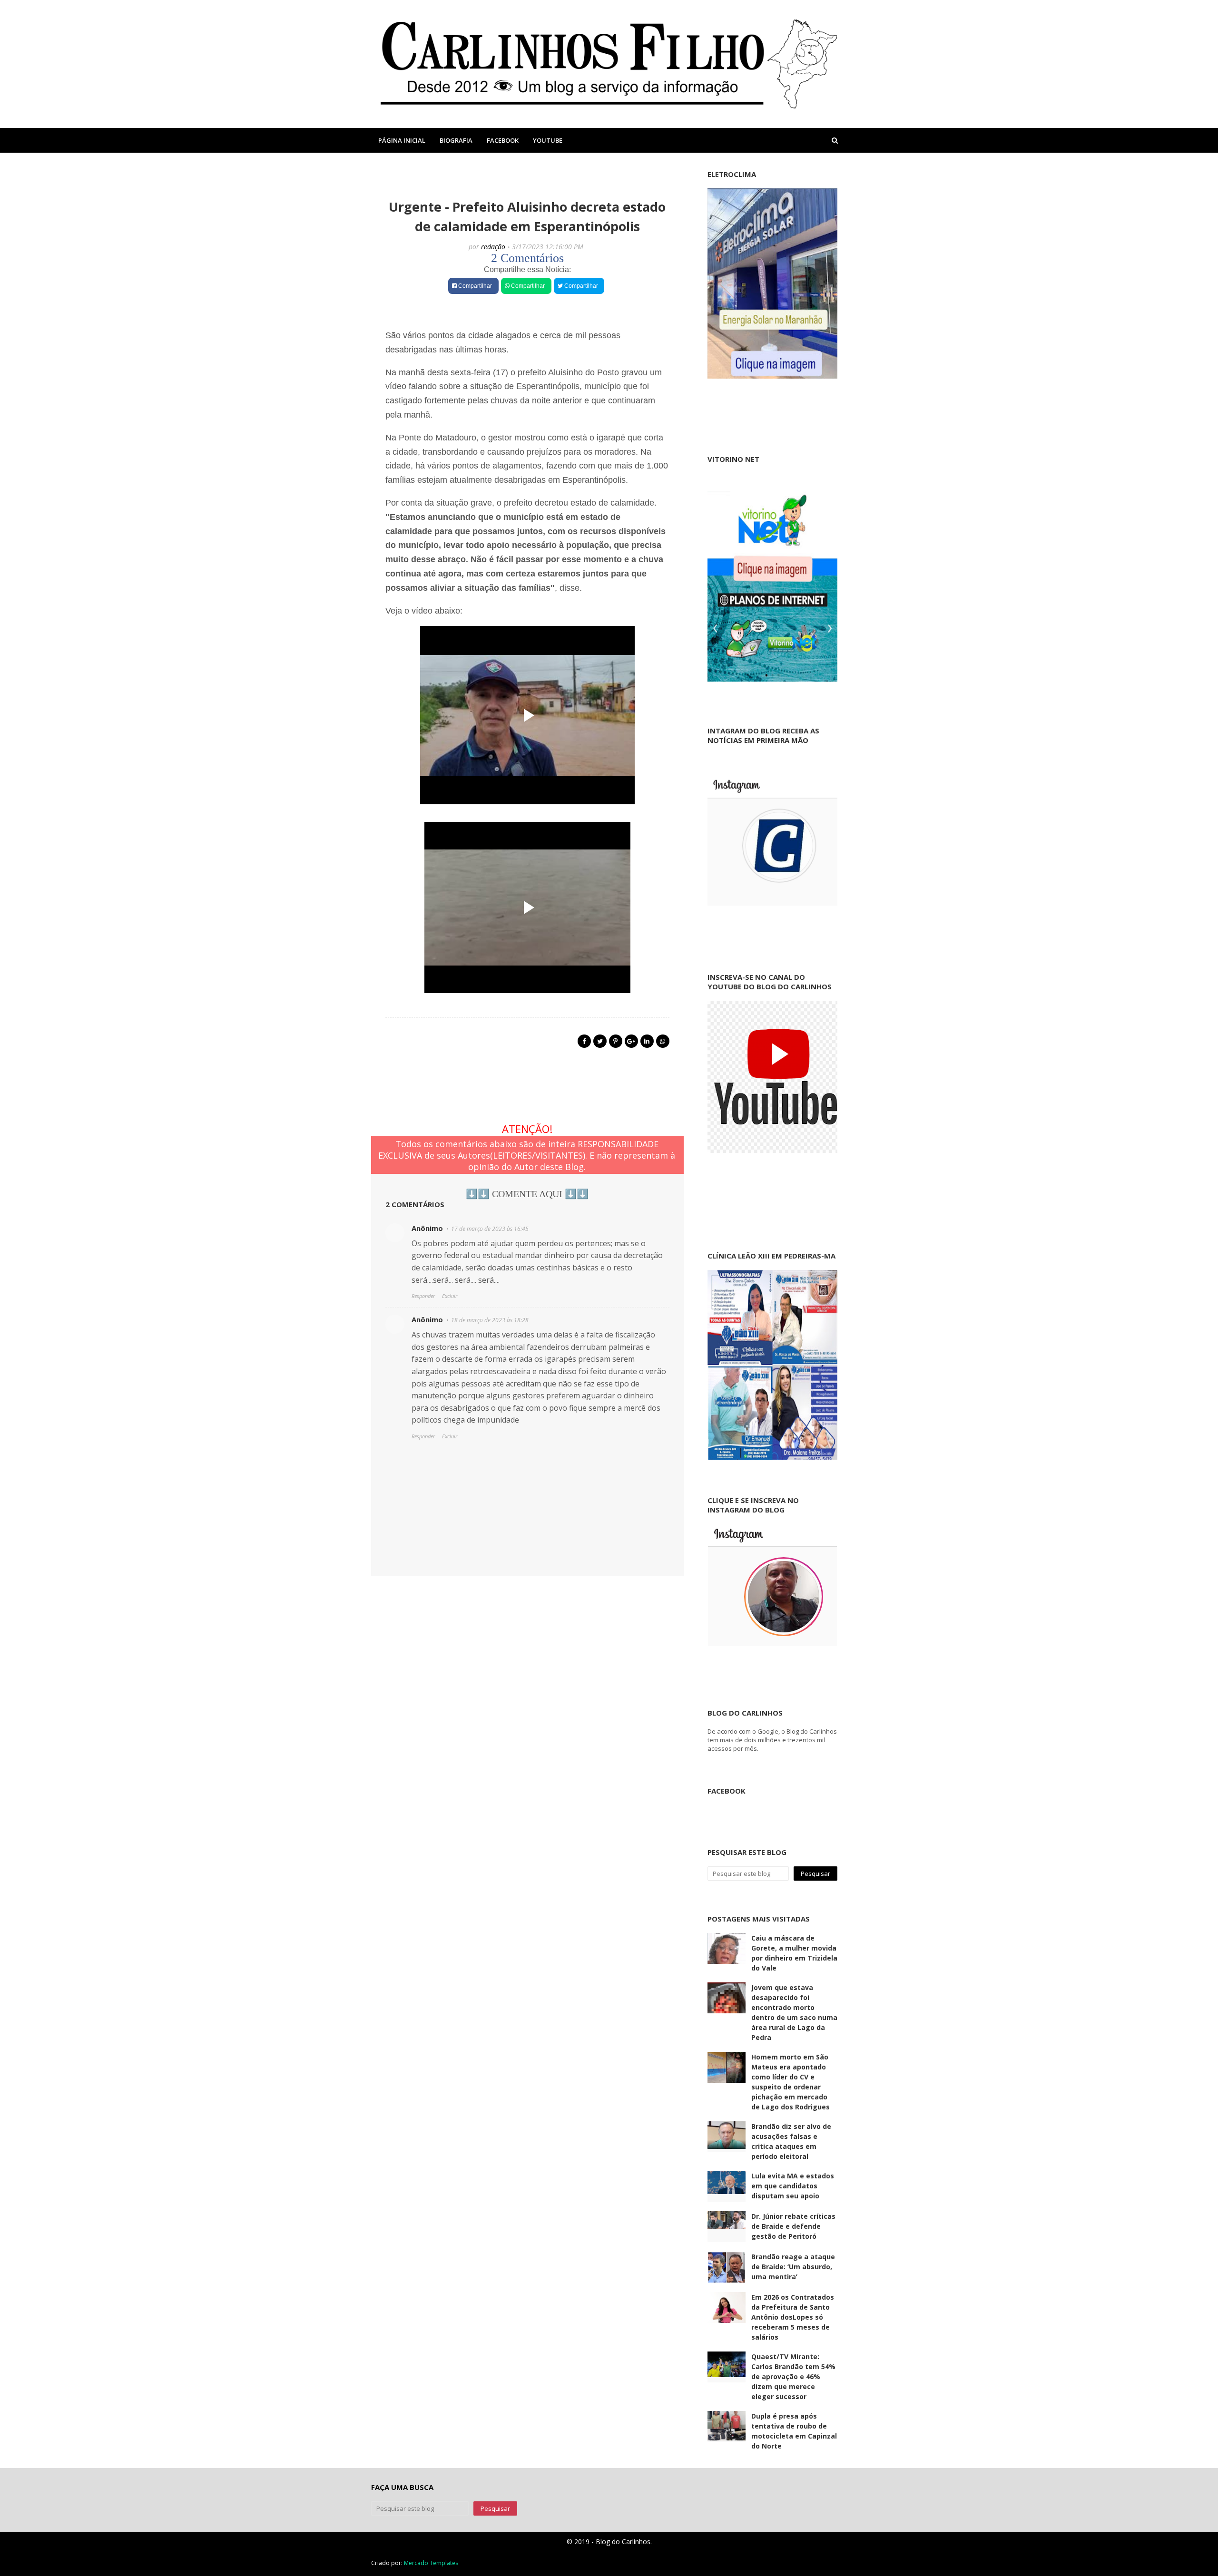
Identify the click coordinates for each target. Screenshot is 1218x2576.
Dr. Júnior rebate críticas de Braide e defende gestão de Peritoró (793, 2226)
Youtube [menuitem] (548, 140)
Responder (423, 1296)
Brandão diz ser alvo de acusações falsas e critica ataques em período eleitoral (791, 2141)
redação (493, 247)
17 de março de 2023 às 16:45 (490, 1229)
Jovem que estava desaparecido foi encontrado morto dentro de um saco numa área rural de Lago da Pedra (794, 2012)
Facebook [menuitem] (503, 140)
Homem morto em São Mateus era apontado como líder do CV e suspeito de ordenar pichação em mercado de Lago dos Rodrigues (791, 2082)
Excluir (450, 1296)
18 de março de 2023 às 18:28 (490, 1320)
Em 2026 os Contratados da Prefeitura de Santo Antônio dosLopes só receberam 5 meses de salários (793, 2317)
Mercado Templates (431, 2563)
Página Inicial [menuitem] (402, 140)
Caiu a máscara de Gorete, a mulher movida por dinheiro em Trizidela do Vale (794, 1953)
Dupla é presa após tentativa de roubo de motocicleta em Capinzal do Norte (794, 2431)
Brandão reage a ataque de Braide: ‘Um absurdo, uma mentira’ (793, 2267)
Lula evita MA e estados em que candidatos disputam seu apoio (793, 2186)
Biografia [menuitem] (456, 140)
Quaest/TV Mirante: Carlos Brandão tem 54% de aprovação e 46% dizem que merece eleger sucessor (793, 2376)
